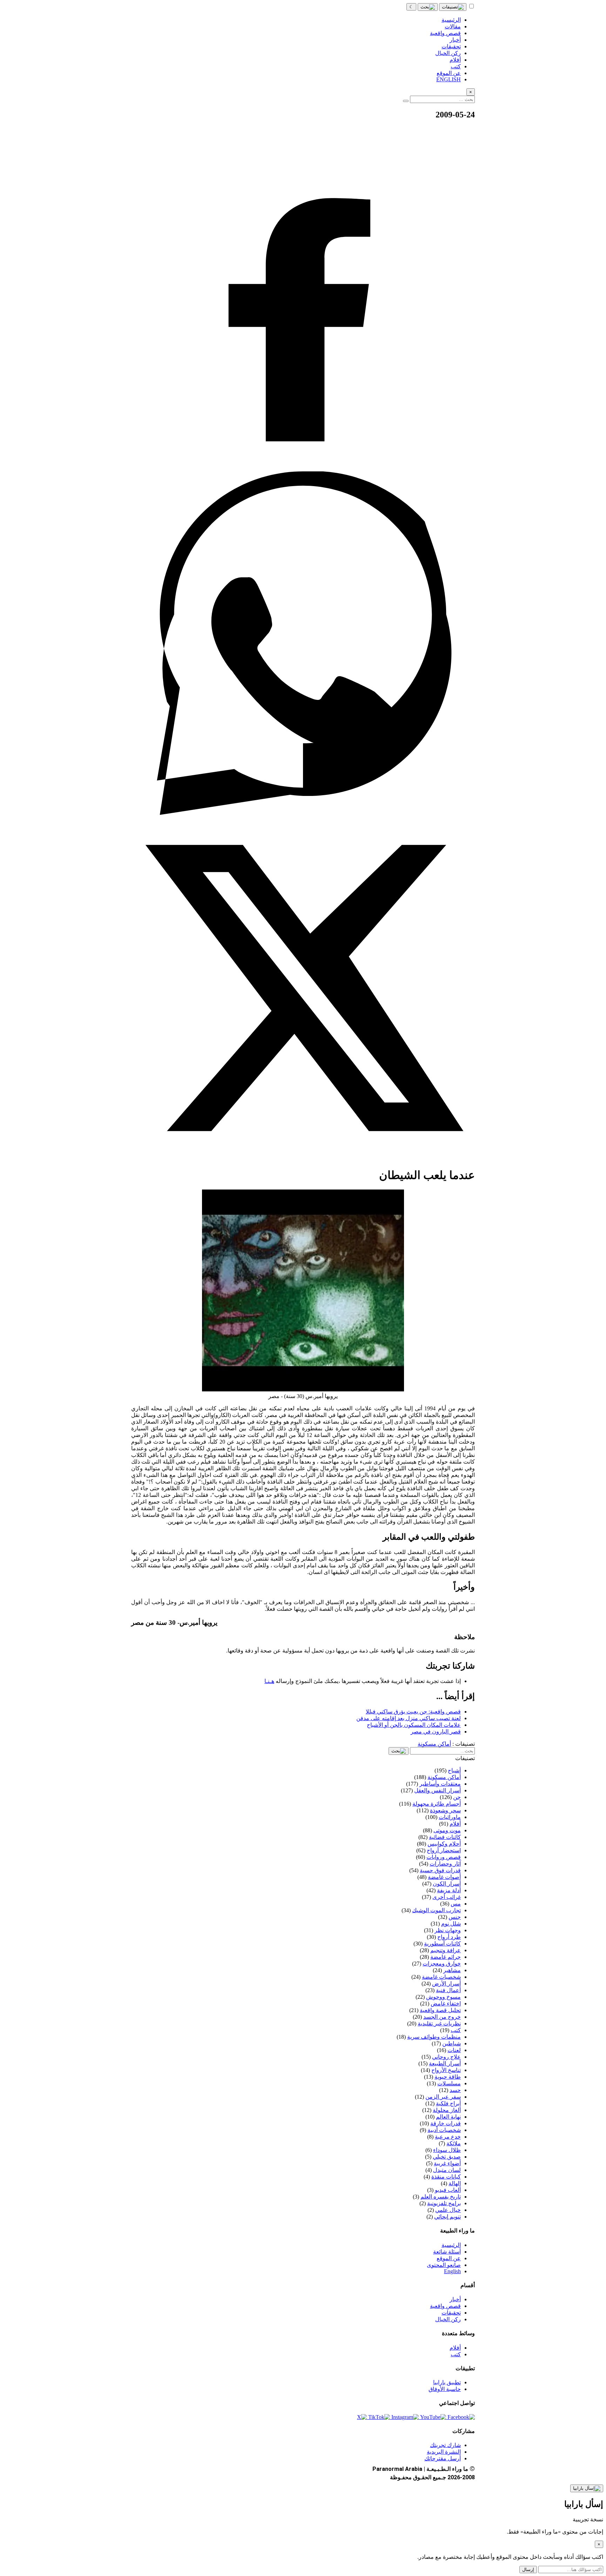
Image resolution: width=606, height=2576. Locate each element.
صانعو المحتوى (444, 2265)
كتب (456, 2354)
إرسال (528, 2570)
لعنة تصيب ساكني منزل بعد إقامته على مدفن (409, 1718)
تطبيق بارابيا (447, 2382)
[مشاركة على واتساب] (303, 813)
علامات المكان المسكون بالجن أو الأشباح (414, 1725)
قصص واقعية (445, 2306)
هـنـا (269, 1681)
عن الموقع (449, 2258)
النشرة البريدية (444, 2452)
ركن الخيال (448, 2319)
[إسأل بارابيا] (587, 2488)
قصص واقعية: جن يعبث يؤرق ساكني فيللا (413, 1712)
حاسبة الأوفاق (445, 2389)
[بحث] (428, 7)
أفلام (455, 2348)
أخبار (455, 2299)
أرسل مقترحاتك (443, 2458)
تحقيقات (451, 2313)
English (452, 2271)
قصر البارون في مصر (436, 1732)
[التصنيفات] (453, 7)
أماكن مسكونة (434, 1744)
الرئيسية (451, 2245)
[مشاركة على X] (303, 1158)
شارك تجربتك (445, 2445)
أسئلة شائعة (447, 2252)
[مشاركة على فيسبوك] (303, 468)
